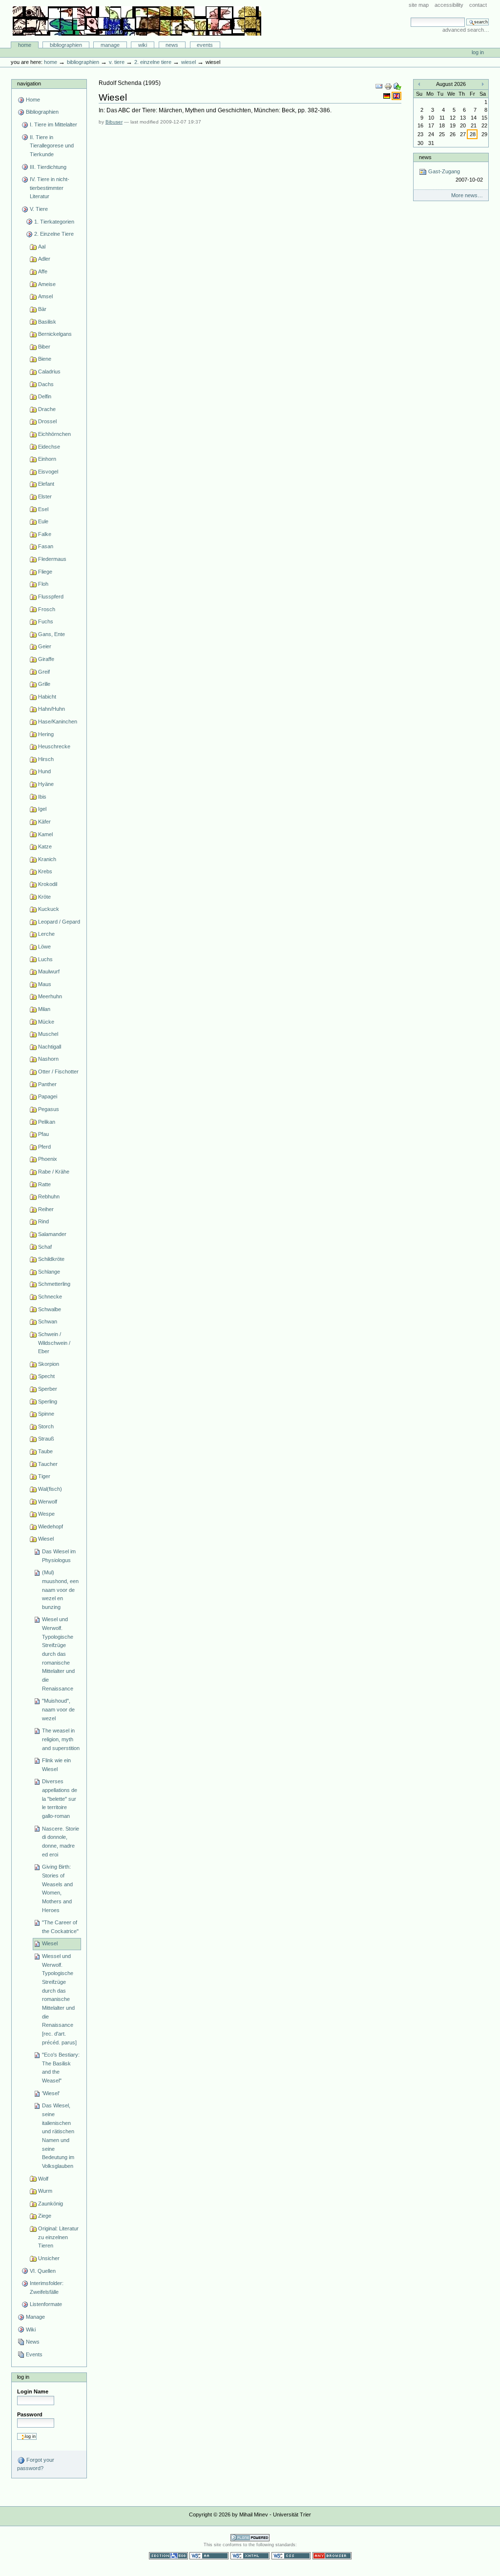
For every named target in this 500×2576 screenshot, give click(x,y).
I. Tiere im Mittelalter (53, 124)
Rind (43, 1221)
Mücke (46, 1022)
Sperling (48, 1401)
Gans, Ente (52, 634)
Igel (42, 809)
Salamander (52, 1234)
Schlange (49, 1272)
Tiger (44, 1476)
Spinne (46, 1414)
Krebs (45, 871)
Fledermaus (52, 559)
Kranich (47, 859)
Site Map (419, 5)
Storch (46, 1426)
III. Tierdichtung (48, 167)
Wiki (143, 45)
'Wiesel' (51, 2093)
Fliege (45, 572)
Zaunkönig (51, 2204)
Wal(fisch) (50, 1489)
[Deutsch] (387, 96)
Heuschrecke (54, 746)
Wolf (43, 2179)
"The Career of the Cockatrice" (60, 1927)
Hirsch (46, 759)
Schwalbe (50, 1309)
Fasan (46, 546)
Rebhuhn (49, 1196)
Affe (43, 271)
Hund (44, 771)
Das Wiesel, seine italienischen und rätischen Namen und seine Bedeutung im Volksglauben (58, 2136)
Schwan (48, 1321)
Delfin (45, 396)
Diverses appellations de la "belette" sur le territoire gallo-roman (60, 1799)
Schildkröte (51, 1259)
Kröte (44, 897)
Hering (46, 734)
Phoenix (48, 1159)
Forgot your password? (36, 2464)
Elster (45, 496)
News (172, 45)
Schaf (45, 1247)
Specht (46, 1376)
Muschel (48, 1034)
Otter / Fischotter (58, 1072)
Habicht (47, 697)
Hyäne (46, 784)
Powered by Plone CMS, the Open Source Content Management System (250, 2538)
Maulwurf (49, 971)
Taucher (48, 1464)
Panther (47, 1084)
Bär (42, 309)
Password (30, 2414)
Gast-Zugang (455, 175)
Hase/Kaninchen (58, 721)
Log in (478, 52)
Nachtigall (50, 1047)
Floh (43, 584)
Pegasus (49, 1109)
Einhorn (47, 459)
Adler (44, 259)
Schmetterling (54, 1284)
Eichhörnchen (54, 434)
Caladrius (49, 371)
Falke (45, 534)
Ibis (42, 797)
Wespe (46, 1514)
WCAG (209, 2556)
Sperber (48, 1389)
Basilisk (47, 322)
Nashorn (48, 1059)
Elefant (46, 484)
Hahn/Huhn (52, 709)
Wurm (45, 2191)
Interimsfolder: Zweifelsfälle (47, 2287)
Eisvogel (48, 472)
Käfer (44, 822)
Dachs (46, 384)
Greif (44, 672)
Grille (44, 684)
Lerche (46, 934)
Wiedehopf (51, 1526)
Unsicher (49, 2258)
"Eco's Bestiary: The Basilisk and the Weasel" (61, 2068)
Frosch (47, 609)
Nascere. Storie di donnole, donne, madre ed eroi (61, 1842)
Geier (45, 646)
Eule (43, 521)
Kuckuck (49, 909)
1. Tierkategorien (54, 222)
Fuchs (46, 621)
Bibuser (114, 122)
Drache (47, 409)
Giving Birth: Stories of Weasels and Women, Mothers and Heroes (57, 1888)
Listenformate (46, 2304)
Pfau (43, 1134)
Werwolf (48, 1502)
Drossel (47, 421)
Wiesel (188, 62)
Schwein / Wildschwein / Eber (54, 1343)
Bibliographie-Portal (137, 21)
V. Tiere (117, 62)
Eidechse (49, 447)
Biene (45, 359)
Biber (44, 347)
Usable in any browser (332, 2556)
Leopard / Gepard (59, 922)
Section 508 (168, 2556)
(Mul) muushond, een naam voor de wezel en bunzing (60, 1590)
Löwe (44, 947)
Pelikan (47, 1122)
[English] (396, 96)
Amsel (45, 296)
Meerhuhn (50, 996)
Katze (45, 846)
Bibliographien (66, 45)
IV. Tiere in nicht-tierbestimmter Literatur (50, 188)
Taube (45, 1451)
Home (25, 45)
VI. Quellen (43, 2271)
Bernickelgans (55, 334)
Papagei (48, 1096)
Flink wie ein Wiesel (56, 1765)
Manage (110, 45)
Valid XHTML (250, 2556)
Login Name (33, 2391)
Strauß (46, 1439)
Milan (44, 1009)
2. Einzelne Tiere (153, 62)
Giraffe (46, 659)
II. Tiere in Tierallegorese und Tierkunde (52, 146)
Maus (45, 984)
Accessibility (449, 5)
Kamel (45, 834)
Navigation (29, 83)
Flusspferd (51, 597)
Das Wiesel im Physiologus (59, 1556)
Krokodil (48, 884)
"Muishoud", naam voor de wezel (58, 1709)
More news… (467, 195)
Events (205, 45)
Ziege (45, 2216)
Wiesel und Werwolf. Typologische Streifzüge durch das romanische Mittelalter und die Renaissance (58, 1654)
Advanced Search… (466, 30)
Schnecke (50, 1297)
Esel (43, 509)
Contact (478, 5)
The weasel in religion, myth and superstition (61, 1739)
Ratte (44, 1184)
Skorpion (49, 1364)
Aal (42, 247)
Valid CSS (291, 2556)
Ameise (47, 284)
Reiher (46, 1209)
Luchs (45, 959)
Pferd (44, 1147)
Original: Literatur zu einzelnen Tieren (58, 2237)
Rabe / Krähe (54, 1172)
